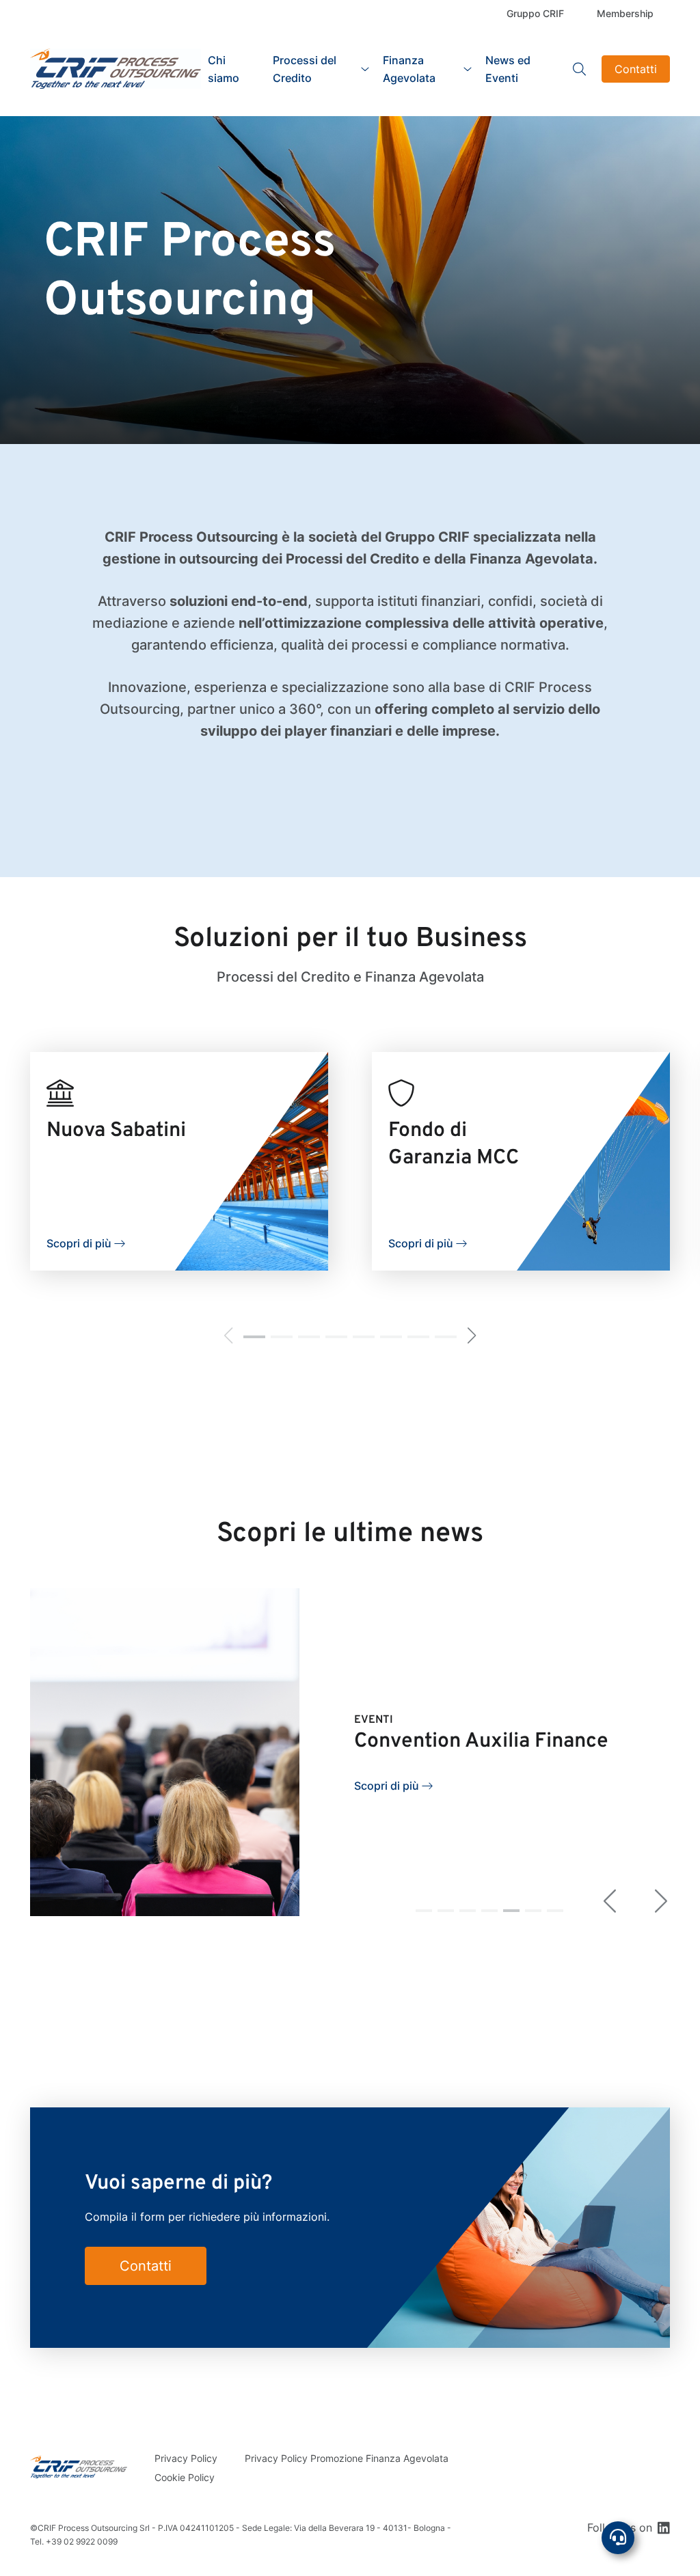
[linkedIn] (664, 2527)
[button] (254, 1337)
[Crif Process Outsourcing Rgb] (79, 2467)
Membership (625, 13)
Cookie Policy (185, 2477)
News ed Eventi (508, 69)
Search (580, 69)
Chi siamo (224, 69)
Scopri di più (79, 1243)
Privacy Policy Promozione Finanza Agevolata (347, 2458)
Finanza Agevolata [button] (409, 69)
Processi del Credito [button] (305, 69)
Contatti (636, 69)
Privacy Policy (186, 2458)
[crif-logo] (116, 69)
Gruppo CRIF (535, 13)
